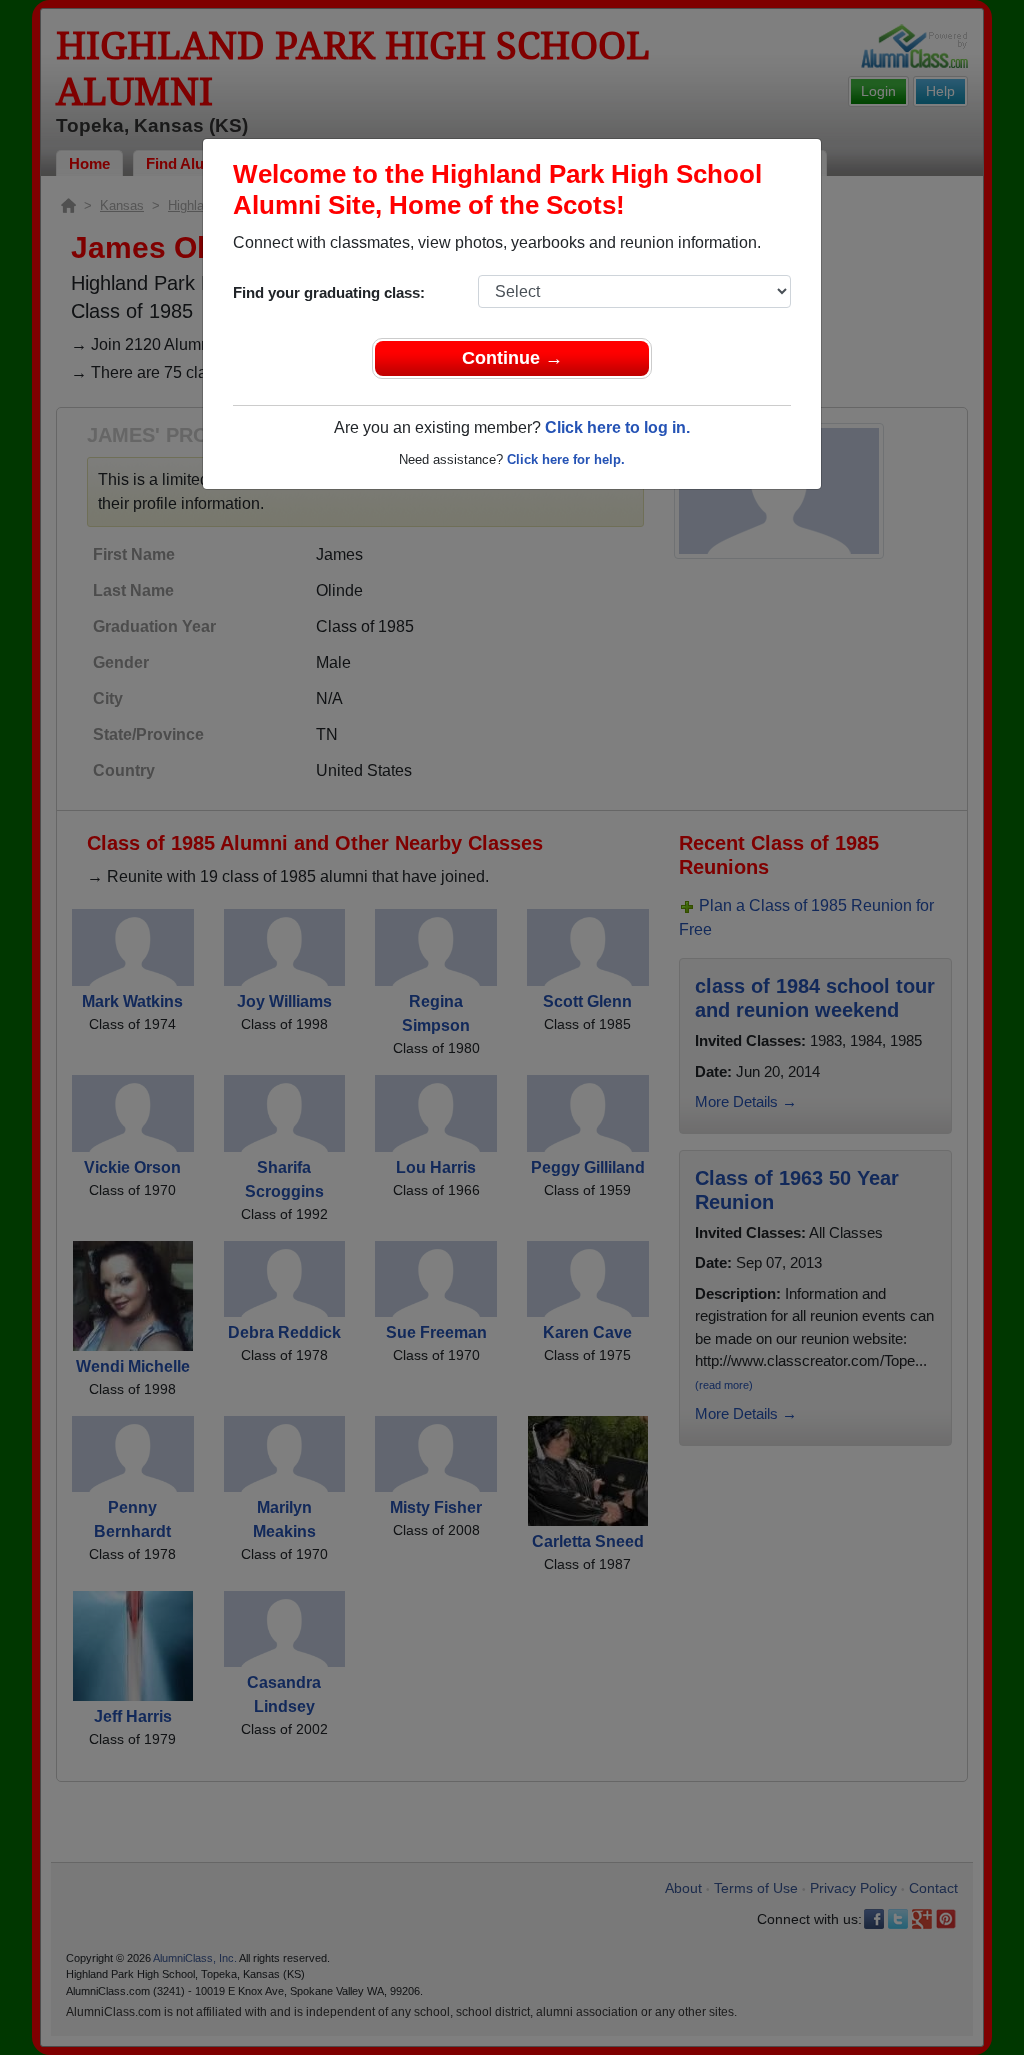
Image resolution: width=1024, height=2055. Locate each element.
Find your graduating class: (329, 292)
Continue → (512, 358)
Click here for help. (566, 459)
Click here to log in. (617, 427)
